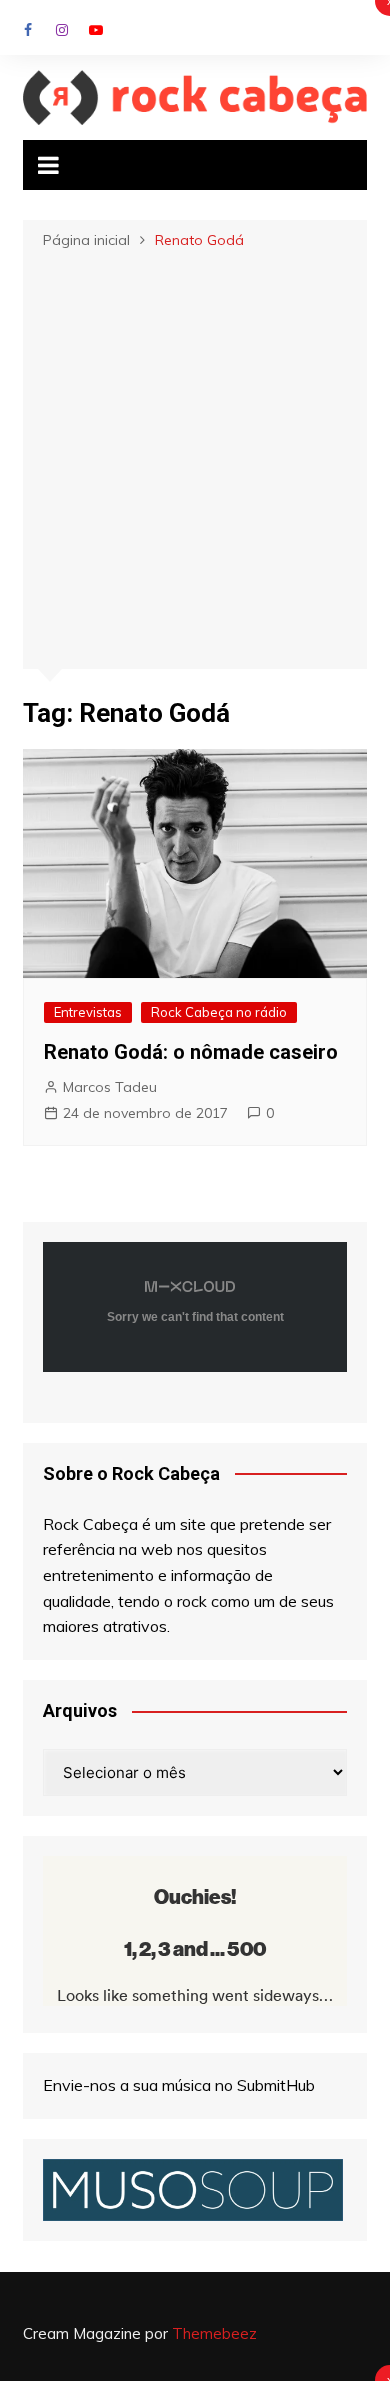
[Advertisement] (195, 457)
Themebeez (214, 2333)
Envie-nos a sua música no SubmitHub (179, 2085)
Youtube (96, 30)
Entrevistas (88, 1012)
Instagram (62, 30)
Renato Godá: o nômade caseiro (191, 1052)
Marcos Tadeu (110, 1087)
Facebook (28, 30)
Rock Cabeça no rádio (219, 1012)
